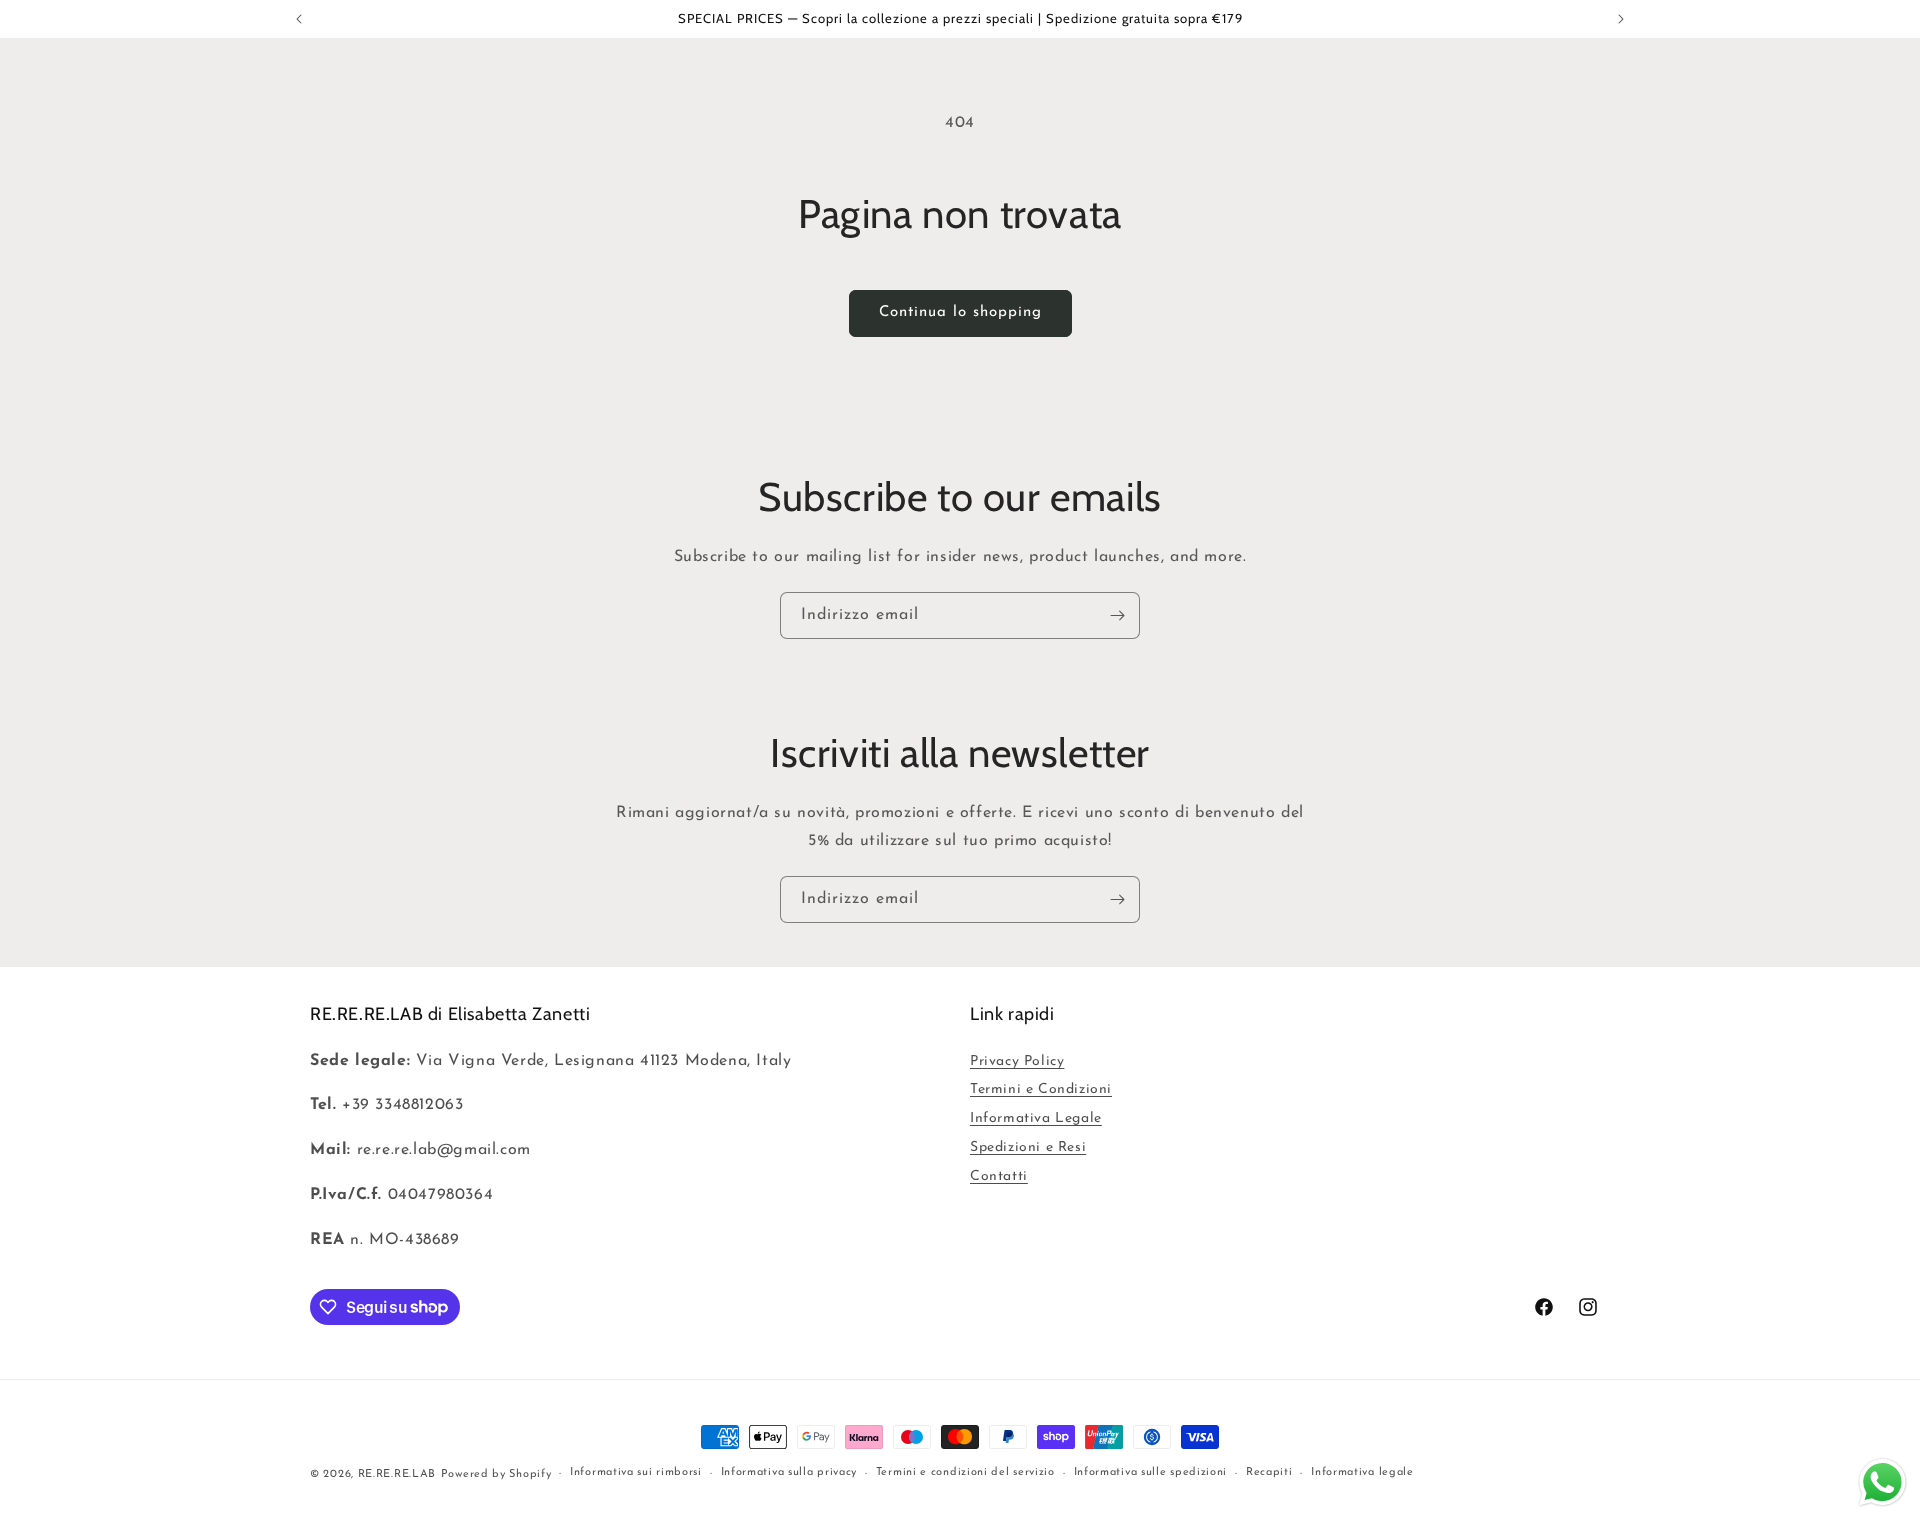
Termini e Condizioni (1041, 1089)
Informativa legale (1362, 1472)
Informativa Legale (1036, 1118)
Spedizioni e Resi (1028, 1147)
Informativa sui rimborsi (636, 1472)
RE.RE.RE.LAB (397, 1474)
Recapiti (1269, 1472)
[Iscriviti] (1117, 615)
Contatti (999, 1176)
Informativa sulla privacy (789, 1472)
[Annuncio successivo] (1621, 19)
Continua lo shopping (960, 312)
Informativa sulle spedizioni (1151, 1472)
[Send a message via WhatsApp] (1882, 1482)
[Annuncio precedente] (299, 19)
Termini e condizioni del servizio (965, 1472)
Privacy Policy (1017, 1061)
